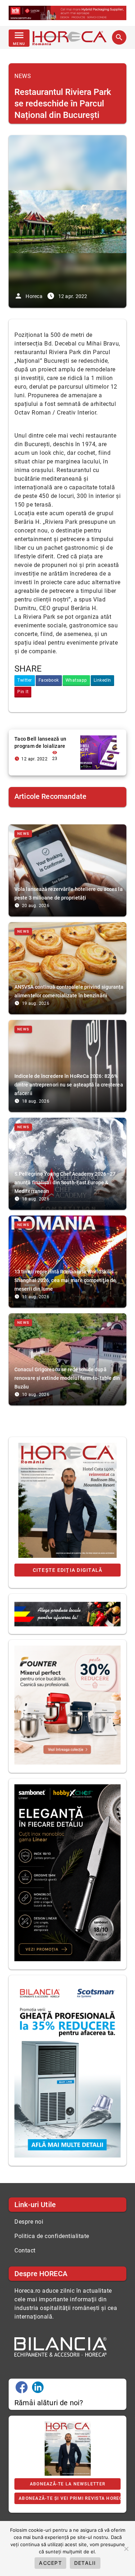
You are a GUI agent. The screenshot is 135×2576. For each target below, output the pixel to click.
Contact (25, 2250)
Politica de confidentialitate (52, 2236)
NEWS (23, 76)
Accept (50, 2563)
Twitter (25, 680)
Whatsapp (76, 680)
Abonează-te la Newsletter (67, 2484)
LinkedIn (102, 680)
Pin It (23, 692)
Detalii (85, 2563)
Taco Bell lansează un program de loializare (40, 742)
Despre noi (29, 2222)
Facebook (49, 680)
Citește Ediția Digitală (68, 1570)
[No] (126, 2549)
